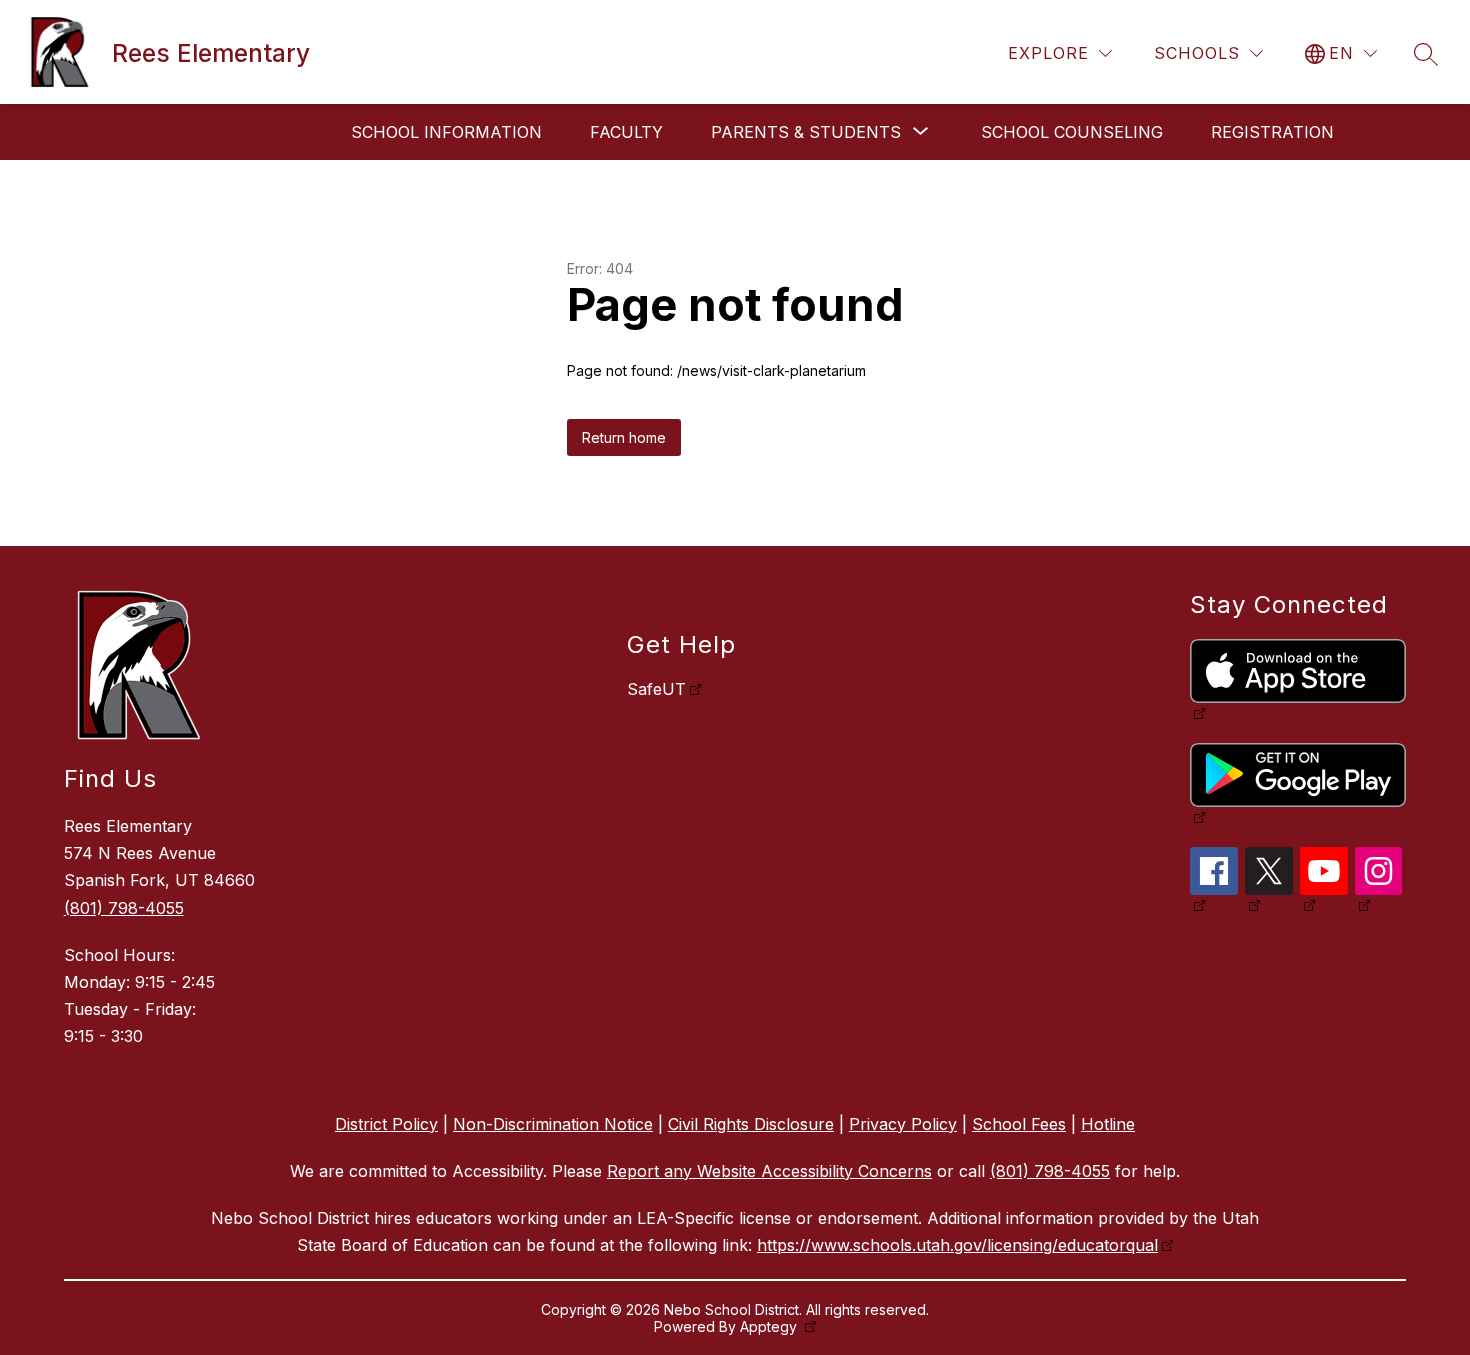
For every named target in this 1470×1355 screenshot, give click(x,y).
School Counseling (1072, 132)
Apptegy (770, 1326)
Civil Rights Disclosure (751, 1124)
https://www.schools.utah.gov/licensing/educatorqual (957, 1245)
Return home (624, 437)
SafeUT (656, 689)
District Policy (386, 1124)
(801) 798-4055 (124, 908)
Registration (1272, 132)
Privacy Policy (903, 1124)
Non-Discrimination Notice (553, 1124)
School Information (446, 132)
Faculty (626, 132)
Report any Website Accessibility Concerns (769, 1171)
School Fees (1019, 1124)
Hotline (1108, 1124)
